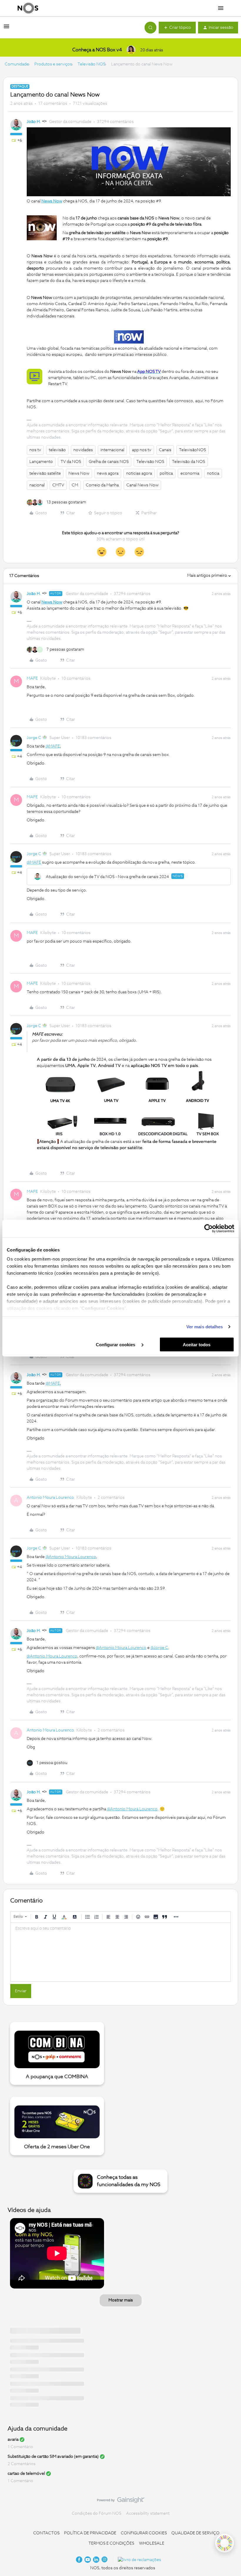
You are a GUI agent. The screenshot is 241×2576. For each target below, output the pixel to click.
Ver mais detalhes (205, 1327)
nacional (37, 485)
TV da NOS (71, 462)
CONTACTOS (46, 2533)
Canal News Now (142, 485)
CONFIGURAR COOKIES (144, 2533)
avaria (13, 2440)
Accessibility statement (148, 2514)
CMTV (58, 485)
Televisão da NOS (189, 462)
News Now (79, 473)
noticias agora (139, 473)
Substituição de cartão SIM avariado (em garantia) (53, 2457)
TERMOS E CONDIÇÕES (111, 2543)
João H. (34, 122)
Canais (165, 450)
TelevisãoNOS (193, 450)
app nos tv (142, 450)
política (166, 473)
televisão (57, 450)
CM (75, 485)
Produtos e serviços (53, 64)
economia (190, 473)
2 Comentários (22, 2464)
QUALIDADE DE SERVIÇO (195, 2533)
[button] (6, 29)
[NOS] (28, 8)
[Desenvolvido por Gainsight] (121, 2501)
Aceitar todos (197, 1344)
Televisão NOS (92, 64)
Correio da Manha (102, 485)
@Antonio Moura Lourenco (71, 1557)
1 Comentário (20, 2447)
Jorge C (34, 738)
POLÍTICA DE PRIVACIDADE (90, 2533)
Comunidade (17, 64)
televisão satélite (45, 473)
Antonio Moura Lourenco (50, 1498)
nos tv (35, 450)
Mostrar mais (121, 2300)
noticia (213, 473)
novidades (83, 450)
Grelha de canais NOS (109, 462)
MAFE (32, 679)
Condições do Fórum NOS (97, 2514)
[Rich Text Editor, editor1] (120, 1952)
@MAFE (53, 746)
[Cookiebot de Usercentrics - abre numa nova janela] (209, 1228)
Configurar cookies (116, 1344)
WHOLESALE (152, 2543)
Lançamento (41, 462)
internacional (112, 450)
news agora (108, 473)
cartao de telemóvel (26, 2474)
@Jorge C (159, 1648)
